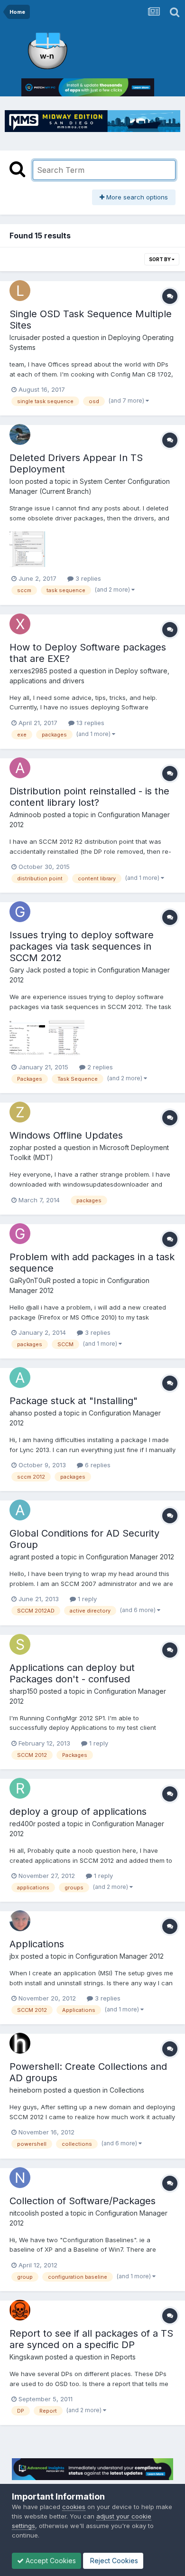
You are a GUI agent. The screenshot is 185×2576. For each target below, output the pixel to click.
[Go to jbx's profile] (20, 1921)
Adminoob (25, 815)
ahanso (21, 1413)
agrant (19, 1557)
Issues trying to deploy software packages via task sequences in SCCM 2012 (82, 946)
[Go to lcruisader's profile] (20, 291)
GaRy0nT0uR (30, 1280)
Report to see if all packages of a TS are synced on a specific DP (91, 2339)
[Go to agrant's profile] (20, 1510)
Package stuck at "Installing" (74, 1401)
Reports (123, 2357)
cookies (74, 2507)
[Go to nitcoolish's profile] (20, 2178)
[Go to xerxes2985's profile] (20, 624)
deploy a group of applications (78, 1812)
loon (16, 481)
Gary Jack (25, 970)
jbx (14, 1956)
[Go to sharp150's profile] (20, 1644)
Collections (127, 2090)
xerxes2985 (28, 671)
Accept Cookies (50, 2561)
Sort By (160, 259)
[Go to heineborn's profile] (20, 2043)
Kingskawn (26, 2357)
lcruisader (25, 337)
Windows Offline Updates (66, 1135)
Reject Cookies (113, 2561)
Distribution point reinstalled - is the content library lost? (89, 797)
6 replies (97, 1465)
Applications (37, 1944)
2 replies (99, 1067)
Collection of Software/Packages (83, 2201)
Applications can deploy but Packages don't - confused (72, 1673)
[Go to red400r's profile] (20, 1788)
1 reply (86, 1599)
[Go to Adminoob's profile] (20, 768)
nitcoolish (24, 2213)
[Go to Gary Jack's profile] (20, 912)
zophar (21, 1147)
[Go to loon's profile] (20, 434)
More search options (136, 197)
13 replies (89, 723)
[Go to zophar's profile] (20, 1112)
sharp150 (23, 1691)
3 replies (87, 578)
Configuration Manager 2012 (130, 1557)
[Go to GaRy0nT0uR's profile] (20, 1234)
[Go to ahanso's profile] (20, 1378)
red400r (23, 1824)
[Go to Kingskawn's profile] (20, 2310)
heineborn (26, 2090)
